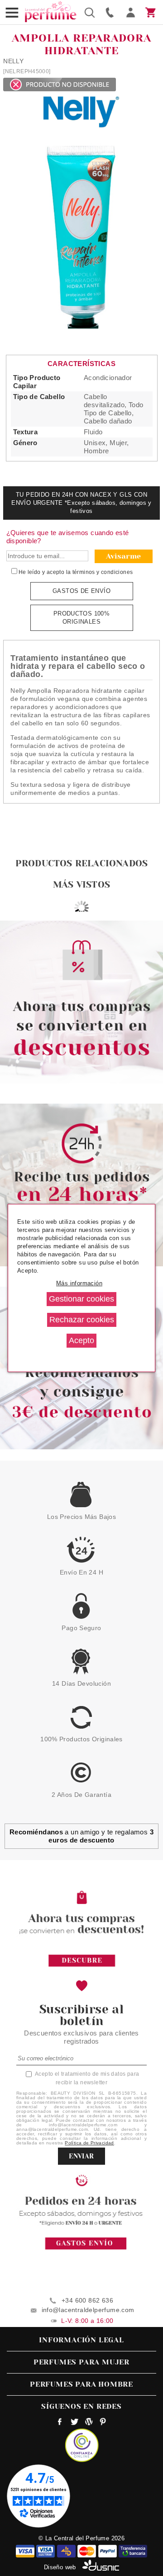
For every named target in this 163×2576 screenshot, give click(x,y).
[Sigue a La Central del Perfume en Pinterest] (103, 2423)
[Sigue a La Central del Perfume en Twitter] (74, 2423)
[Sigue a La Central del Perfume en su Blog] (89, 2423)
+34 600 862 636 (87, 2300)
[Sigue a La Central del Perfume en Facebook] (60, 2423)
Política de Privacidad (89, 2143)
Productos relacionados (81, 863)
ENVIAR (81, 2156)
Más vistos (81, 885)
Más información (79, 1283)
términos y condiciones (103, 572)
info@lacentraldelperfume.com (88, 2310)
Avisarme (124, 556)
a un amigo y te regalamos (81, 1836)
